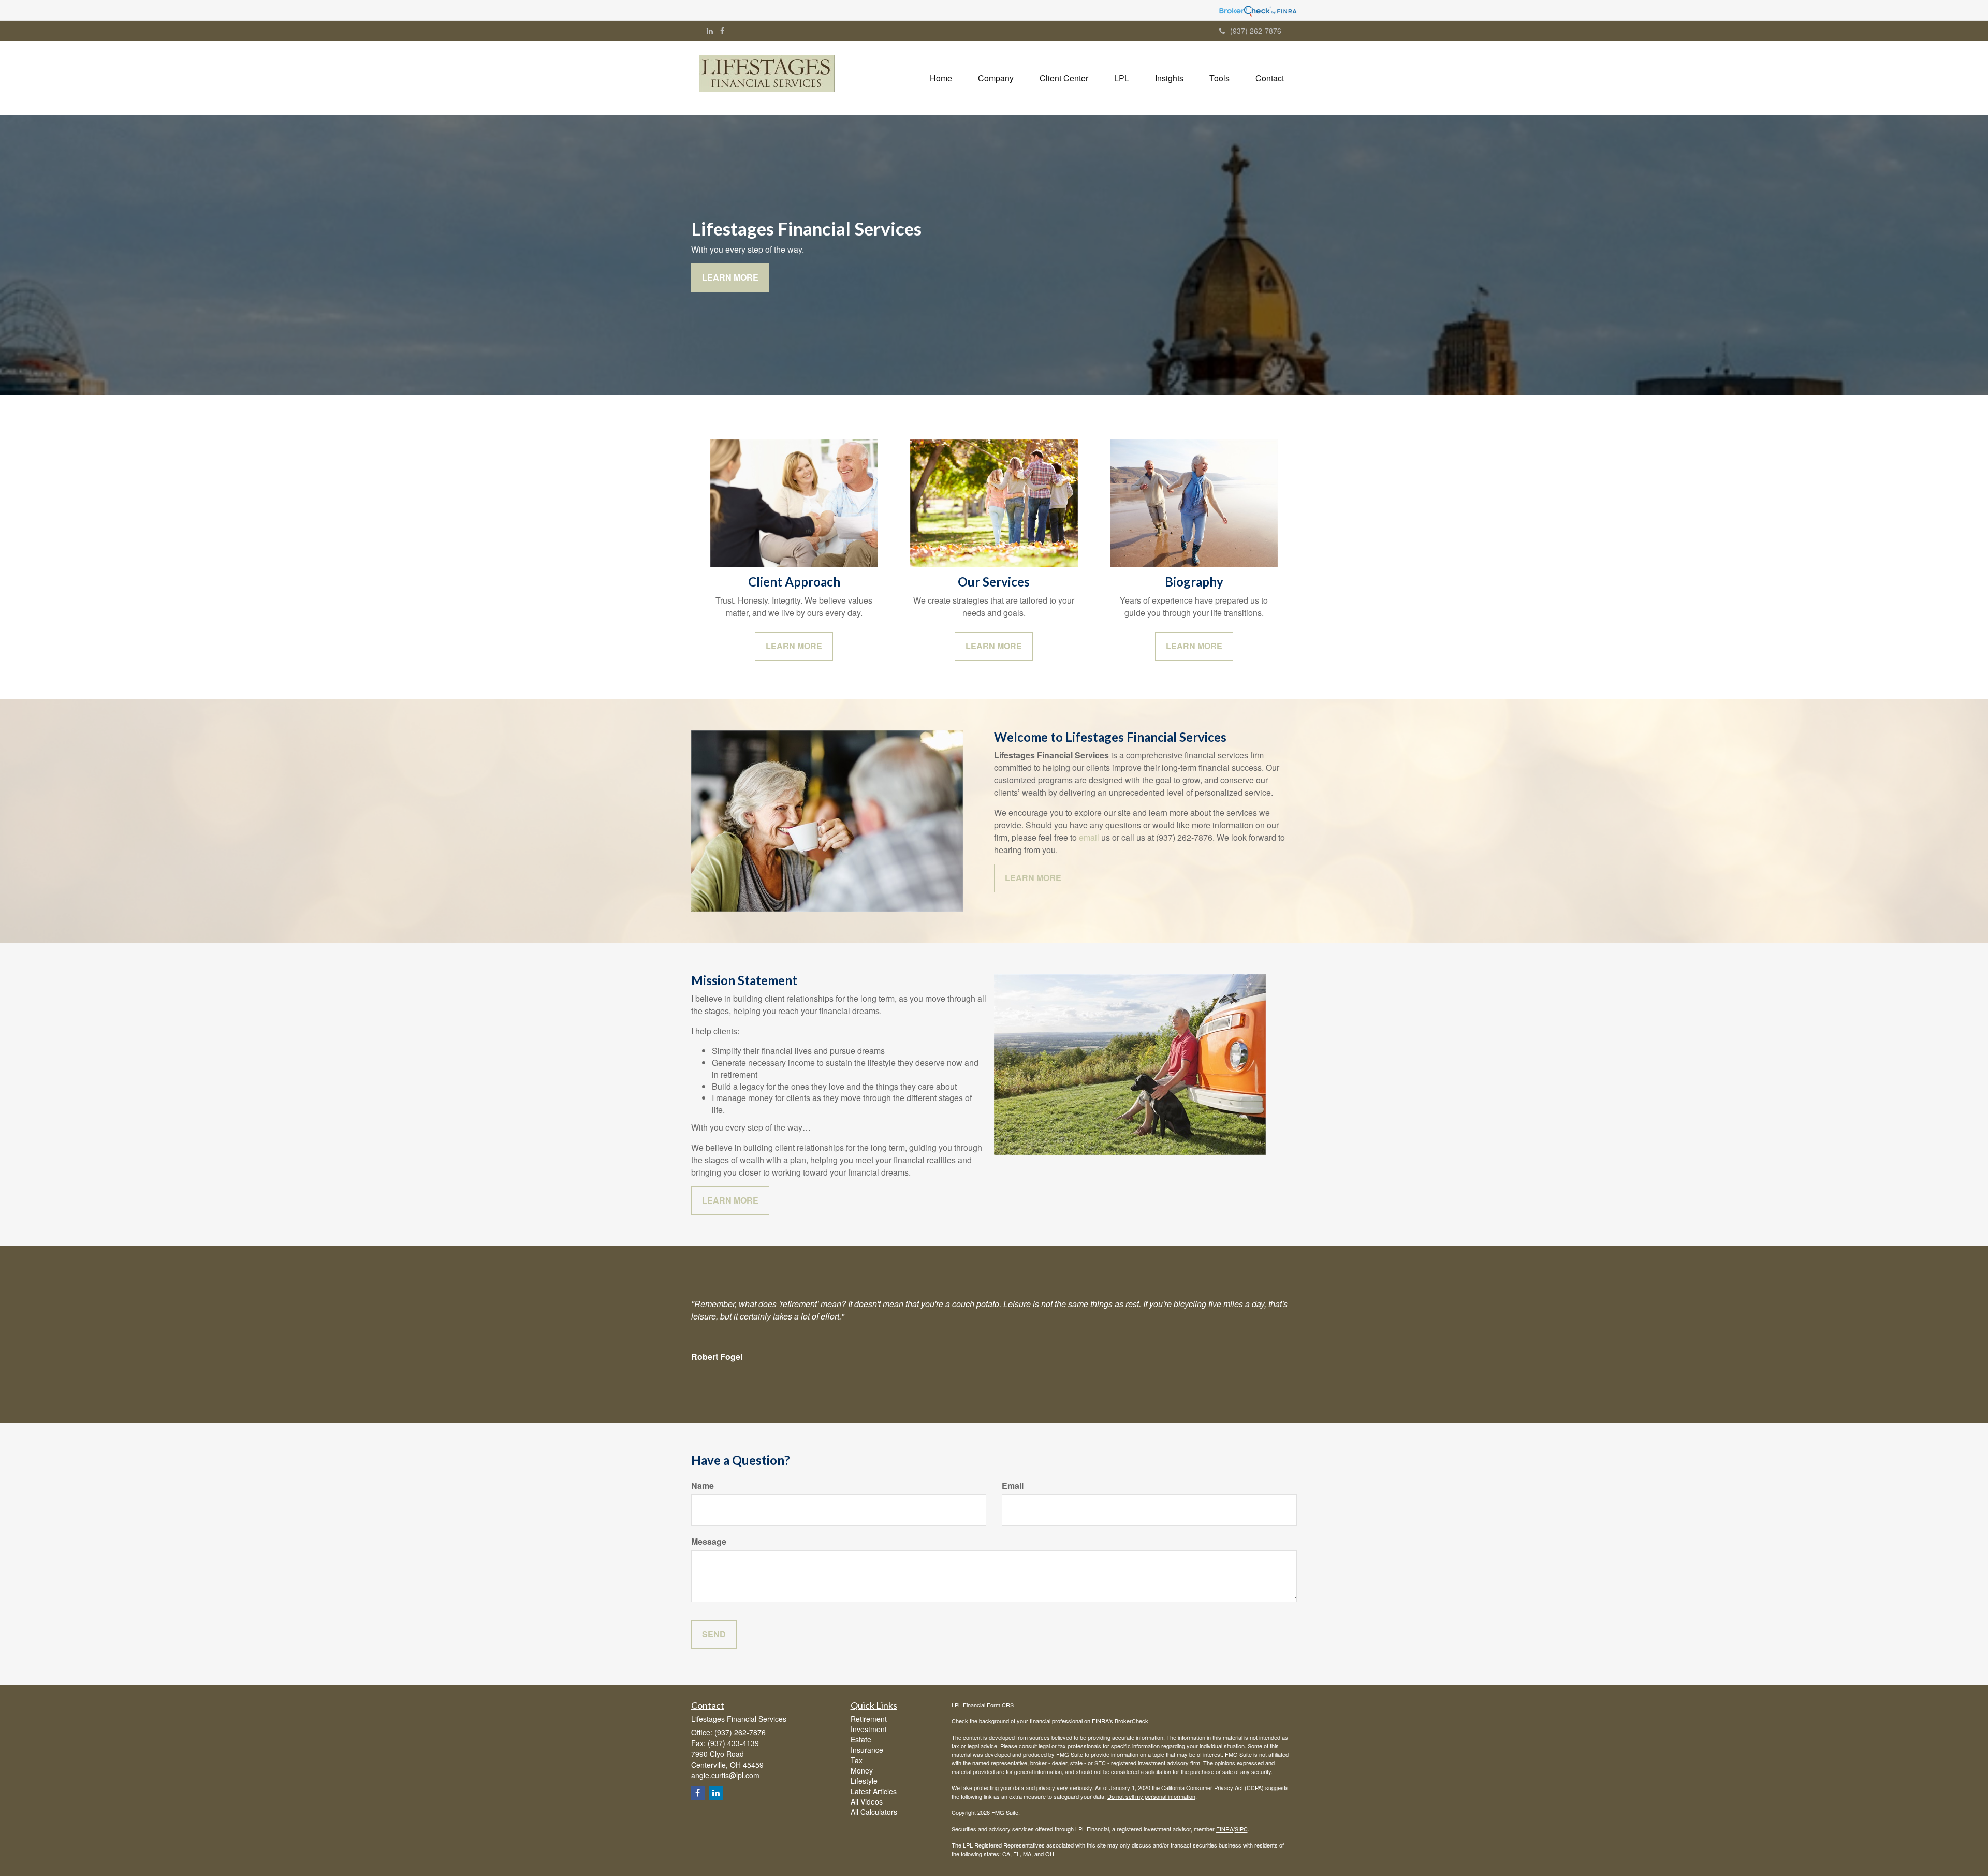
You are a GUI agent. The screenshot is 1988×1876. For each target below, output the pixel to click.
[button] (996, 78)
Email (1013, 1486)
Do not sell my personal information (1151, 1796)
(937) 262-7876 (1256, 31)
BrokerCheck (1131, 1721)
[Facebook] (722, 31)
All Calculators (874, 1812)
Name (703, 1486)
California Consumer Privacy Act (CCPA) (1212, 1787)
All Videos (867, 1801)
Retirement (869, 1719)
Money (862, 1770)
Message (709, 1542)
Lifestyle (864, 1781)
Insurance (867, 1750)
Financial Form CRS (988, 1705)
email (1089, 837)
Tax (857, 1760)
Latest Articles (874, 1791)
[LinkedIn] (710, 31)
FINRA (1225, 1829)
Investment (869, 1729)
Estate (861, 1739)
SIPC (1241, 1829)
